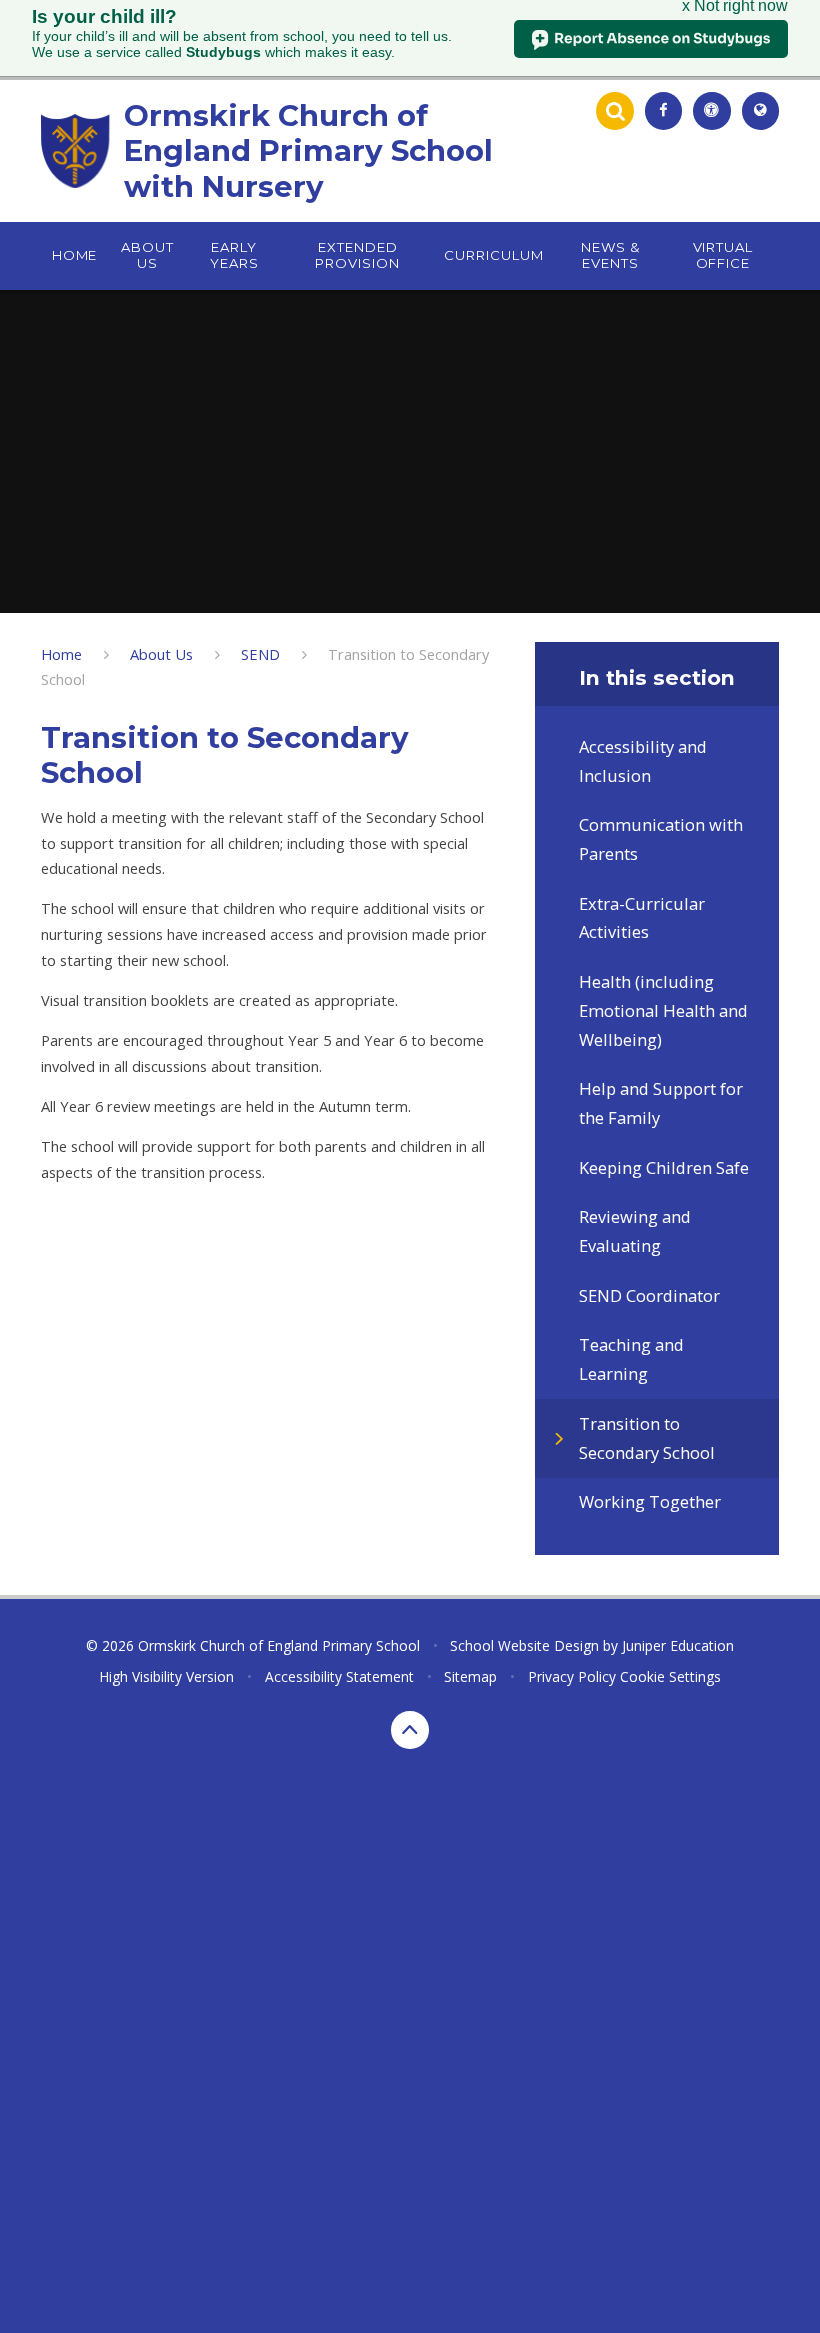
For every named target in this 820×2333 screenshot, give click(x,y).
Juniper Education (678, 1645)
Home (61, 654)
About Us (161, 654)
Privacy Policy (572, 1676)
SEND (260, 654)
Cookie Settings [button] (670, 1676)
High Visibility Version (166, 1676)
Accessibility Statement (339, 1676)
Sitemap (470, 1676)
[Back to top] (410, 1730)
